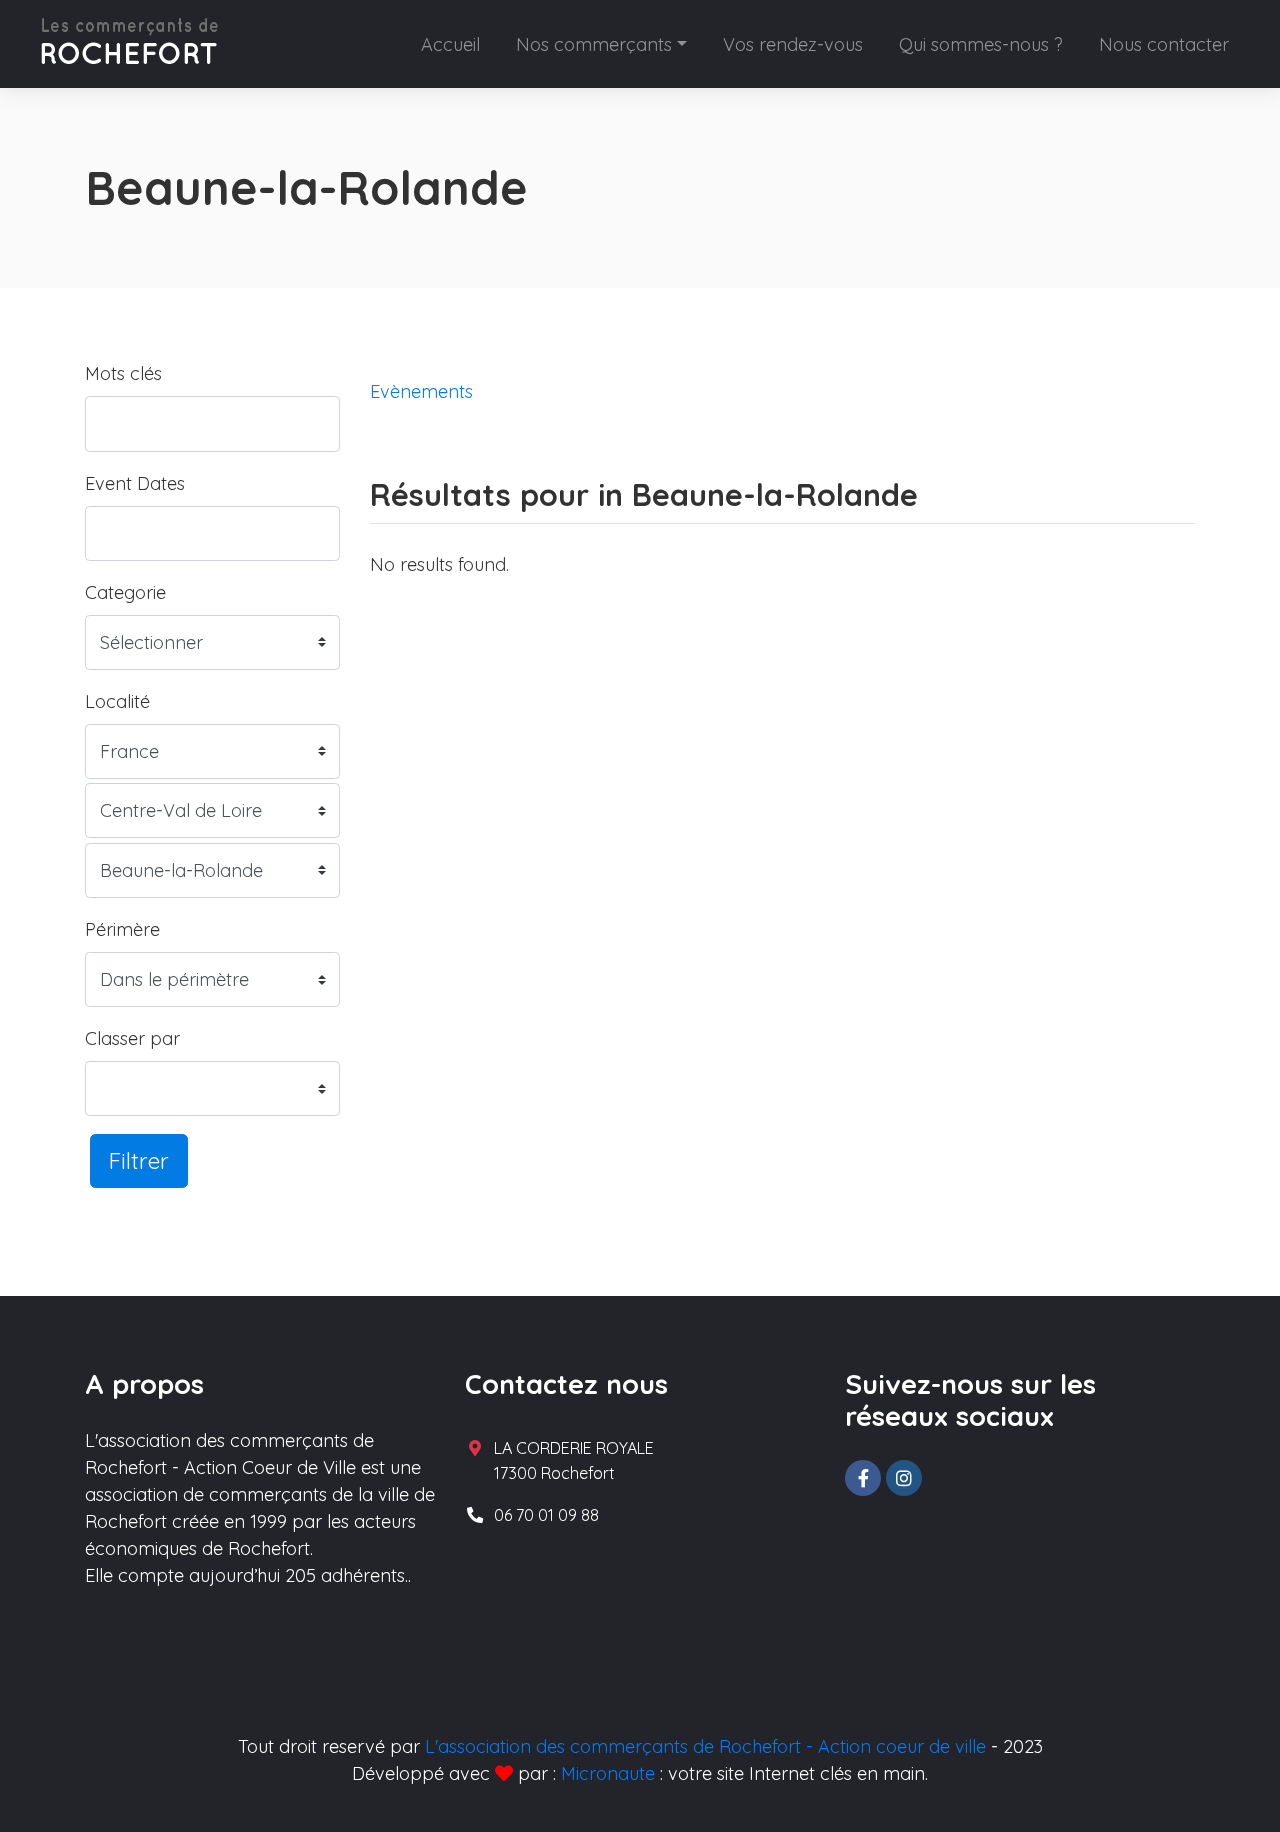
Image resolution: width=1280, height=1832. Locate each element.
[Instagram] (904, 1478)
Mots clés (123, 373)
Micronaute (608, 1773)
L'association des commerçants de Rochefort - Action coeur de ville (705, 1746)
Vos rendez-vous (793, 44)
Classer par (132, 1038)
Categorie (125, 592)
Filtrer (139, 1160)
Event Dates (135, 483)
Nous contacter (1164, 44)
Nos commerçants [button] (594, 44)
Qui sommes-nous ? (981, 44)
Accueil (450, 44)
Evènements (421, 391)
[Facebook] (863, 1478)
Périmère (122, 929)
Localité (117, 701)
